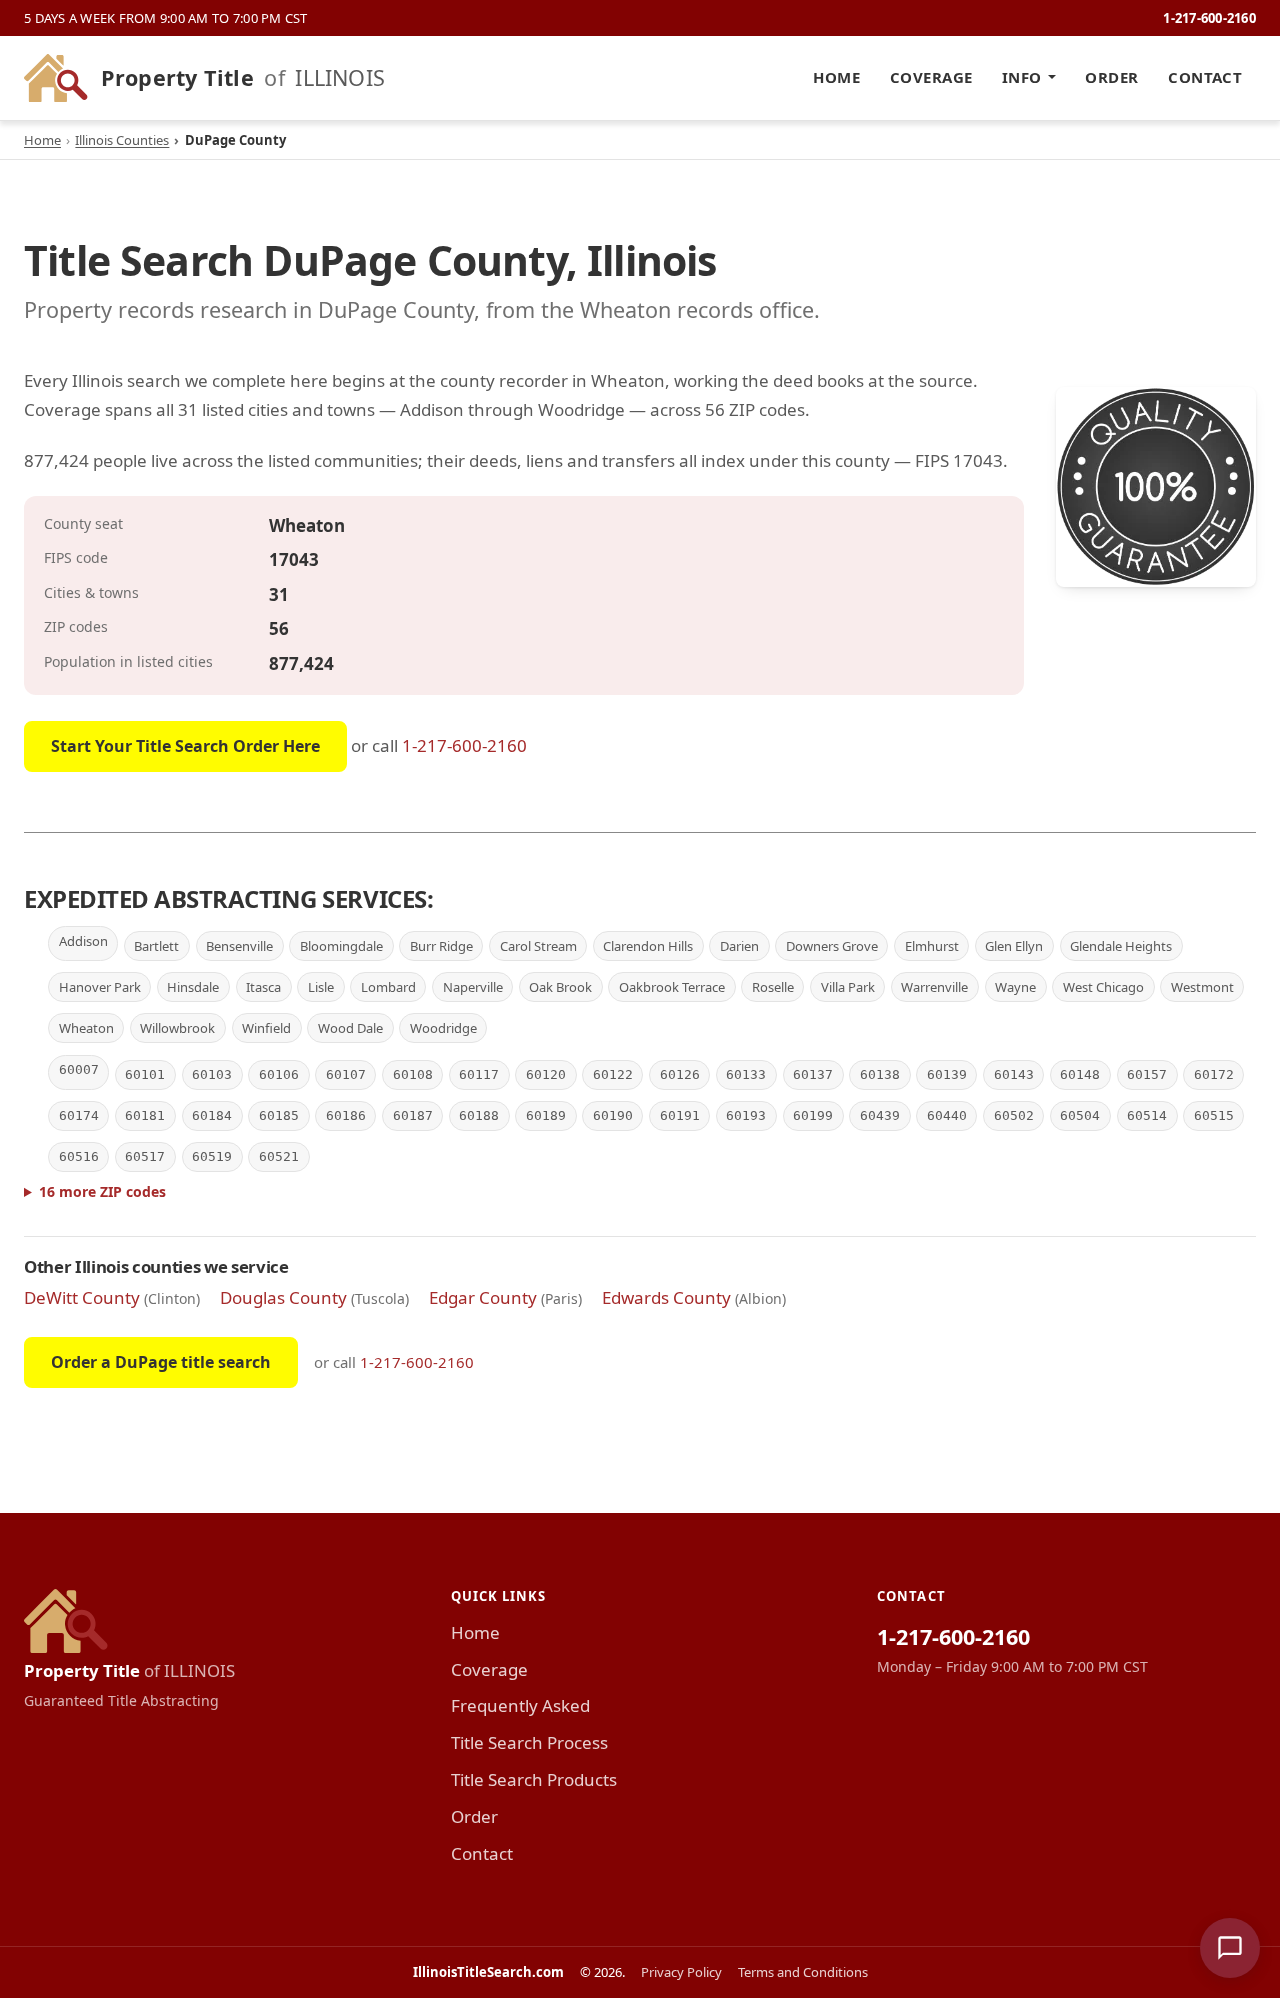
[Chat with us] (1230, 1948)
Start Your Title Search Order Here (185, 746)
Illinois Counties (122, 140)
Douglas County (283, 1297)
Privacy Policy (681, 1972)
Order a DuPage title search (161, 1362)
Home (836, 77)
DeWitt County (82, 1297)
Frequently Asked (520, 1705)
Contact (1205, 77)
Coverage (931, 77)
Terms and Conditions (803, 1972)
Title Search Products (534, 1779)
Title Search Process (529, 1742)
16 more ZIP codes (102, 1191)
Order (1111, 77)
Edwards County (666, 1297)
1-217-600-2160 (1209, 18)
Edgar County (483, 1297)
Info (1022, 77)
